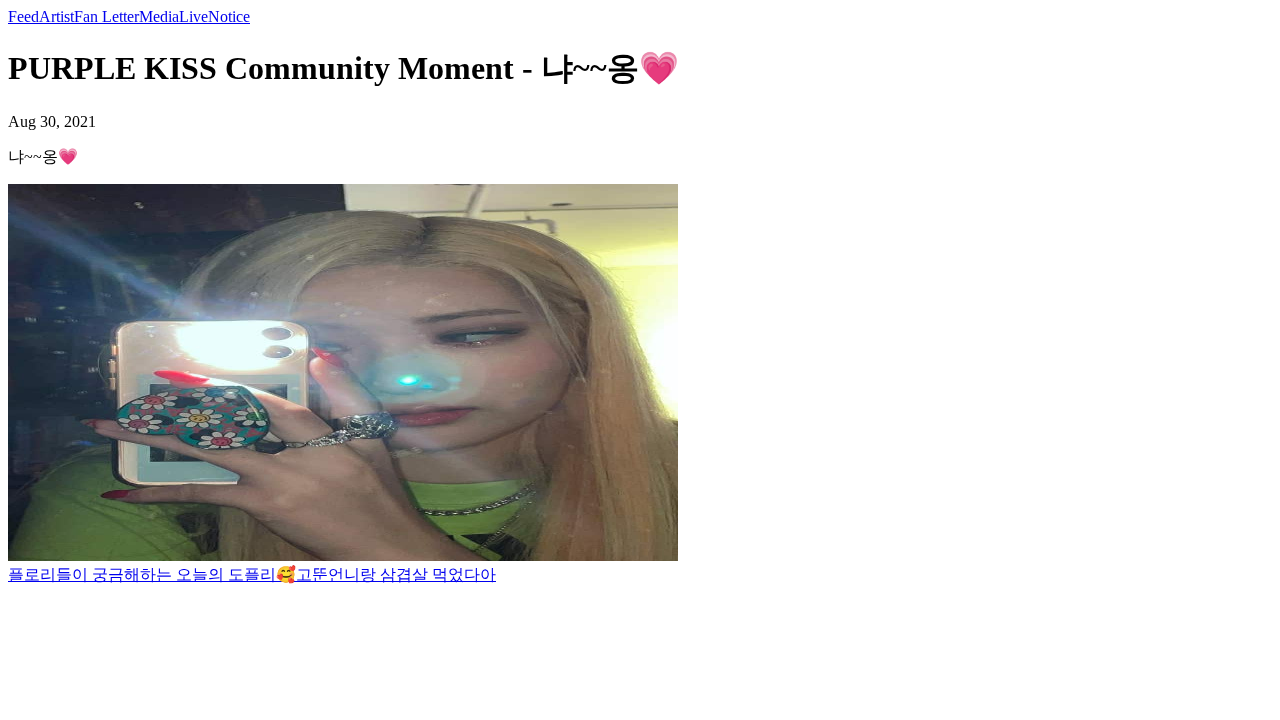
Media (159, 16)
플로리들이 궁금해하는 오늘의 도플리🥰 (152, 574)
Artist (56, 16)
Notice (229, 16)
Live (193, 16)
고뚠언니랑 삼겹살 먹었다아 (396, 574)
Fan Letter (106, 16)
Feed (23, 16)
